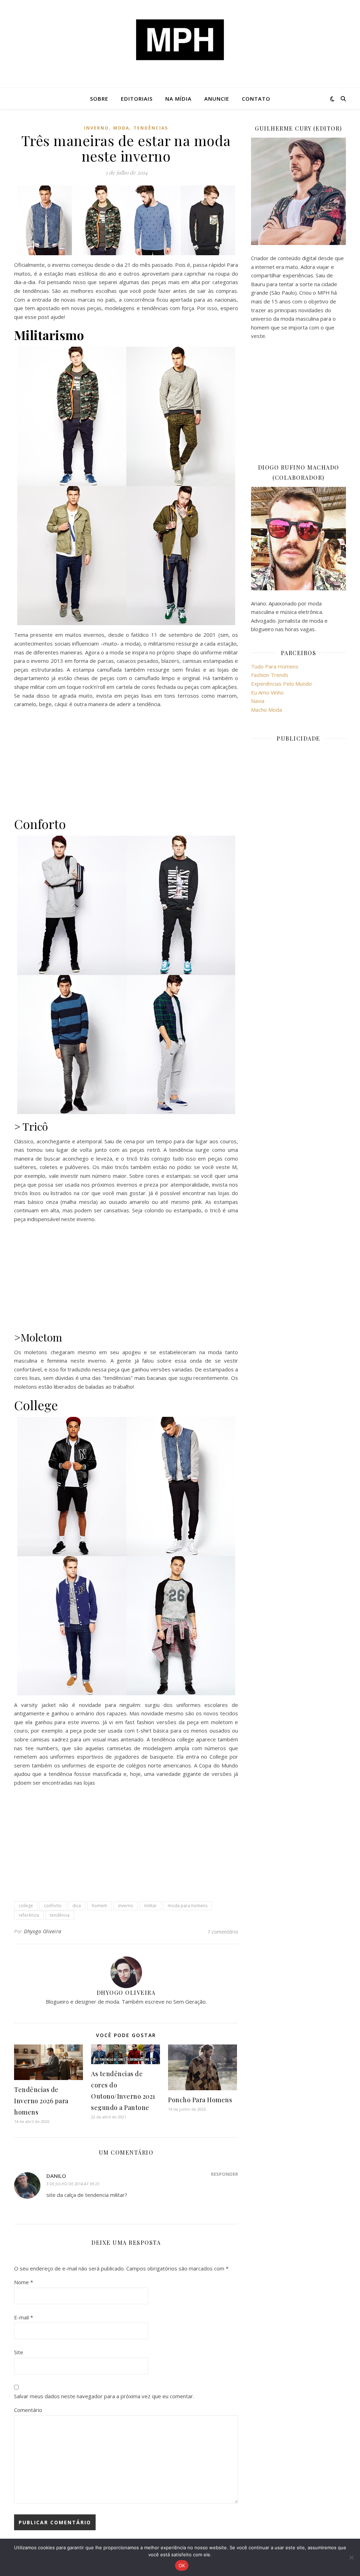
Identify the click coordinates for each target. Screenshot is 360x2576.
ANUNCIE (217, 99)
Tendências (151, 128)
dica (77, 1906)
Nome (24, 2282)
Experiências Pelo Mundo (281, 684)
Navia (258, 701)
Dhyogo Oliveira (43, 1931)
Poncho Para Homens (200, 2100)
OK (182, 2565)
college (26, 1906)
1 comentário (223, 1931)
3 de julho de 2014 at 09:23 (73, 2184)
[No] (351, 2557)
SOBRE (99, 99)
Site (19, 2352)
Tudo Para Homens (275, 666)
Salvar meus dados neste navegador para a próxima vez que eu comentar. (104, 2396)
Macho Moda (266, 710)
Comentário (28, 2410)
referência (29, 1915)
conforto (53, 1906)
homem (99, 1906)
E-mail (24, 2317)
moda (121, 128)
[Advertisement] (126, 763)
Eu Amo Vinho (267, 692)
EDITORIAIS (137, 99)
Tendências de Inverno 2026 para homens (41, 2101)
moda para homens (188, 1906)
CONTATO (256, 99)
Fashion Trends (270, 675)
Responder (224, 2174)
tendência (60, 1915)
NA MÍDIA (178, 99)
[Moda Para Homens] (180, 40)
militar (150, 1906)
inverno (97, 128)
